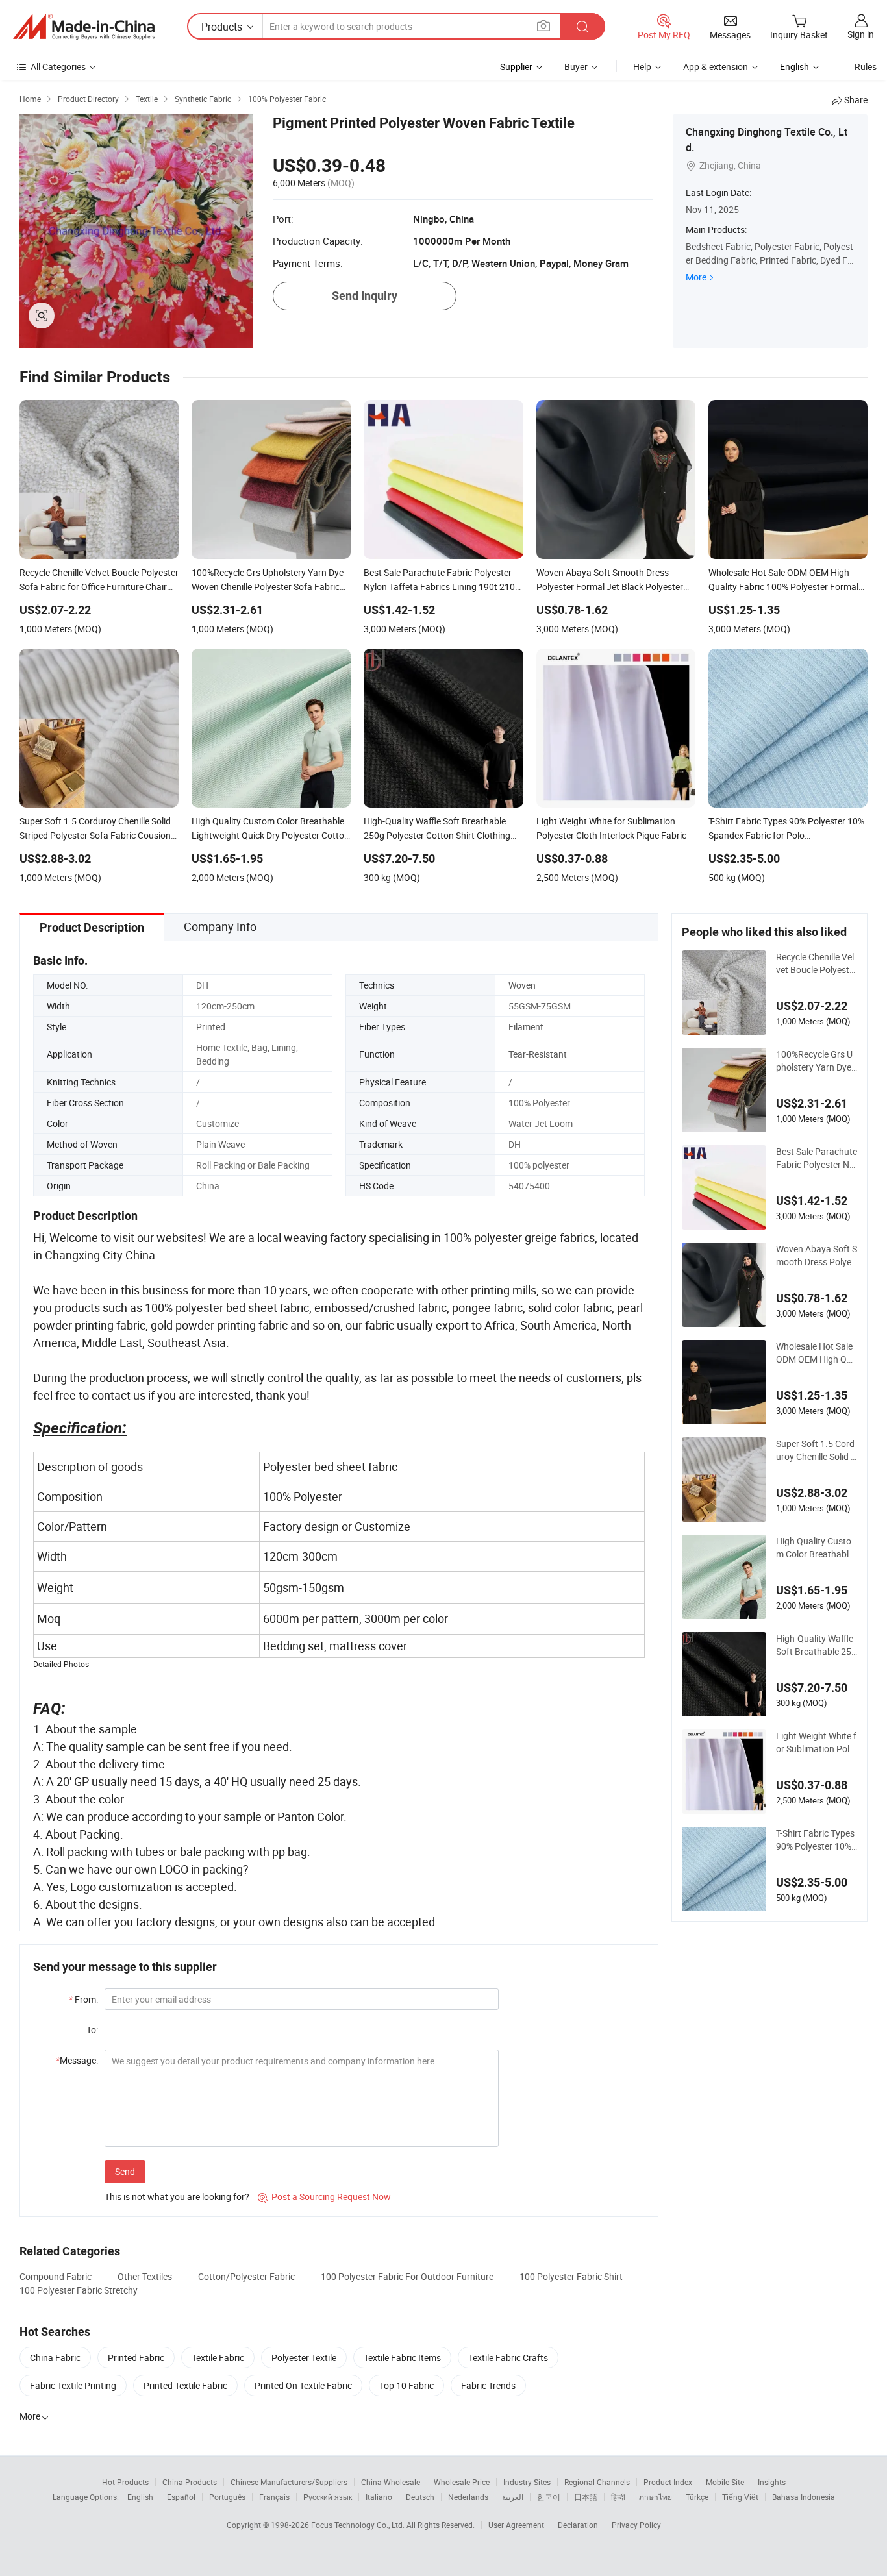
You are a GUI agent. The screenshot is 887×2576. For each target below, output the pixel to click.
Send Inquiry (365, 296)
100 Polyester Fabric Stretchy (79, 2290)
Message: (77, 2060)
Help (642, 67)
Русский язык (328, 2497)
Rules (866, 67)
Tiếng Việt (740, 2497)
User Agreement (516, 2525)
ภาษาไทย (656, 2497)
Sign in (861, 34)
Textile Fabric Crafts (508, 2358)
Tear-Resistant (538, 1054)
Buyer (576, 67)
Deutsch (420, 2497)
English (140, 2497)
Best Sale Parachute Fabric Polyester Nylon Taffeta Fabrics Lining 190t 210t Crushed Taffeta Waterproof (817, 1158)
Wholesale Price (462, 2482)
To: (92, 2030)
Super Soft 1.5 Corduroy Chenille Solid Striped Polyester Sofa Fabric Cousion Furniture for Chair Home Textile (816, 1450)
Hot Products (125, 2482)
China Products (190, 2482)
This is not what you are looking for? (177, 2197)
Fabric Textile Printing (73, 2385)
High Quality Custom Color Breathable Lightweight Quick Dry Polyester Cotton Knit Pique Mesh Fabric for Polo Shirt (816, 1548)
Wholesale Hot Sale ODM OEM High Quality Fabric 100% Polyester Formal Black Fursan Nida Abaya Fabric (817, 1353)
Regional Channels (597, 2482)
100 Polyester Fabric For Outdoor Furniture (407, 2276)
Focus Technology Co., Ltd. (359, 2525)
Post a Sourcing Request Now (324, 2197)
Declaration (578, 2525)
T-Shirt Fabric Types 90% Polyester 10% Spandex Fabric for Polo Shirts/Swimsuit (817, 1840)
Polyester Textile (304, 2358)
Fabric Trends (488, 2385)
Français (274, 2497)
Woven (522, 985)
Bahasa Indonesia (804, 2497)
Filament (526, 1027)
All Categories (58, 67)
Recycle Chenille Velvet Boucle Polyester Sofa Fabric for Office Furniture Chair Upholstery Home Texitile (817, 963)
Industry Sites (527, 2482)
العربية (513, 2497)
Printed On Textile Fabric (303, 2385)
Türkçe (697, 2497)
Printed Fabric (136, 2358)
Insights (772, 2482)
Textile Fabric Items (402, 2358)
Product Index (668, 2482)
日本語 (586, 2497)
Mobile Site (725, 2482)
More (696, 277)
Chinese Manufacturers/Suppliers (289, 2482)
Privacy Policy (636, 2525)
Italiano (379, 2497)
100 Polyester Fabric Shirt (571, 2276)
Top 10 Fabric (406, 2385)
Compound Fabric (56, 2276)
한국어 (549, 2497)
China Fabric (55, 2358)
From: (83, 1999)
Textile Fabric (218, 2358)
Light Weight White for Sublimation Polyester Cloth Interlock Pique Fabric (816, 1742)
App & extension (716, 67)
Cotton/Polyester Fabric (246, 2276)
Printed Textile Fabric (185, 2385)
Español (181, 2497)
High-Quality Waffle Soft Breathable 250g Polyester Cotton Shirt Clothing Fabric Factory (816, 1645)
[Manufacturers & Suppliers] (84, 27)
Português (227, 2497)
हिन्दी (618, 2497)
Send (125, 2171)
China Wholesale (391, 2482)
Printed (211, 1027)
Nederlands (468, 2497)
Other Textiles (145, 2276)
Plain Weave (220, 1144)
